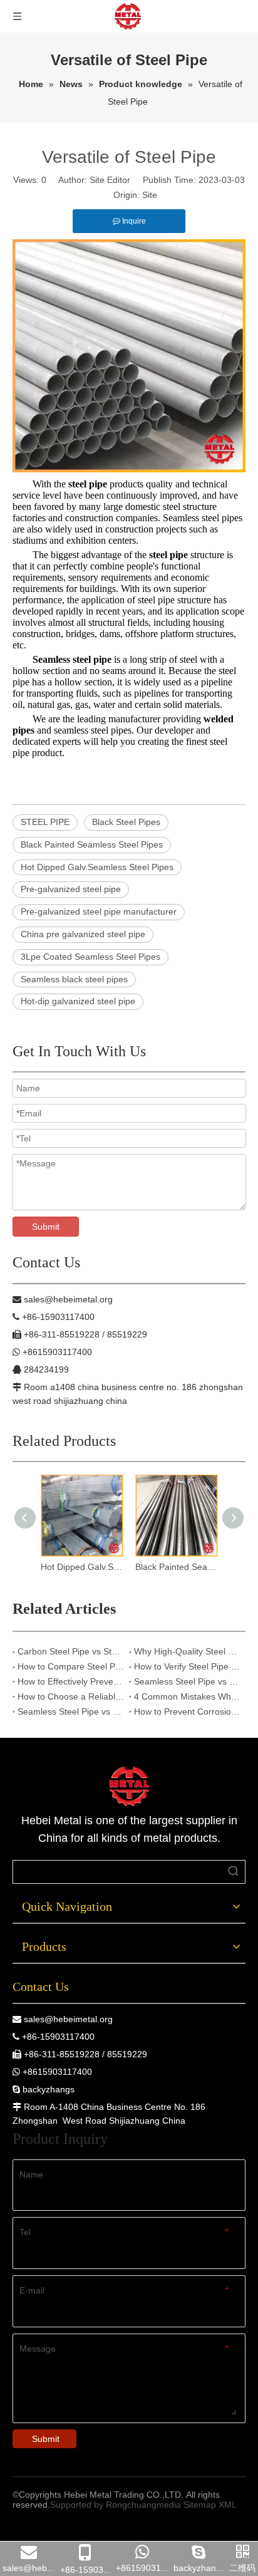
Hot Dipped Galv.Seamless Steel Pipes (97, 867)
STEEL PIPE (45, 822)
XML (228, 2505)
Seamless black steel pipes (74, 979)
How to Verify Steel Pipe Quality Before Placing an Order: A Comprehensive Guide (187, 1666)
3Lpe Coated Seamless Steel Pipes (90, 957)
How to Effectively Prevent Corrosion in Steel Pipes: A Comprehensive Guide (71, 1681)
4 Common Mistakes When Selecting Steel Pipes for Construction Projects (187, 1696)
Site (150, 195)
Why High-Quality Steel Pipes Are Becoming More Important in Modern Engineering (187, 1651)
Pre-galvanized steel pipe (71, 889)
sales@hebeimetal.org (68, 2019)
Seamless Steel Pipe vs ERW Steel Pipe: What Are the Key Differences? (71, 1711)
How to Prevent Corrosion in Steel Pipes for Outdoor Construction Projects (187, 1711)
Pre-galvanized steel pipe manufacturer (99, 911)
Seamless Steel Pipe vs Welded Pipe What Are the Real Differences (187, 1681)
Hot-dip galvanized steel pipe (78, 1001)
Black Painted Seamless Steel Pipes (92, 844)
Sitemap (200, 2505)
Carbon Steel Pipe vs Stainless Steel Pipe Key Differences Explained (71, 1651)
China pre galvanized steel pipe (83, 934)
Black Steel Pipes (126, 822)
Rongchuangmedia (143, 2505)
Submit (46, 1227)
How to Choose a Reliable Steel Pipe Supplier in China (71, 1696)
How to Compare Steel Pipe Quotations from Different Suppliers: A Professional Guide (71, 1666)
